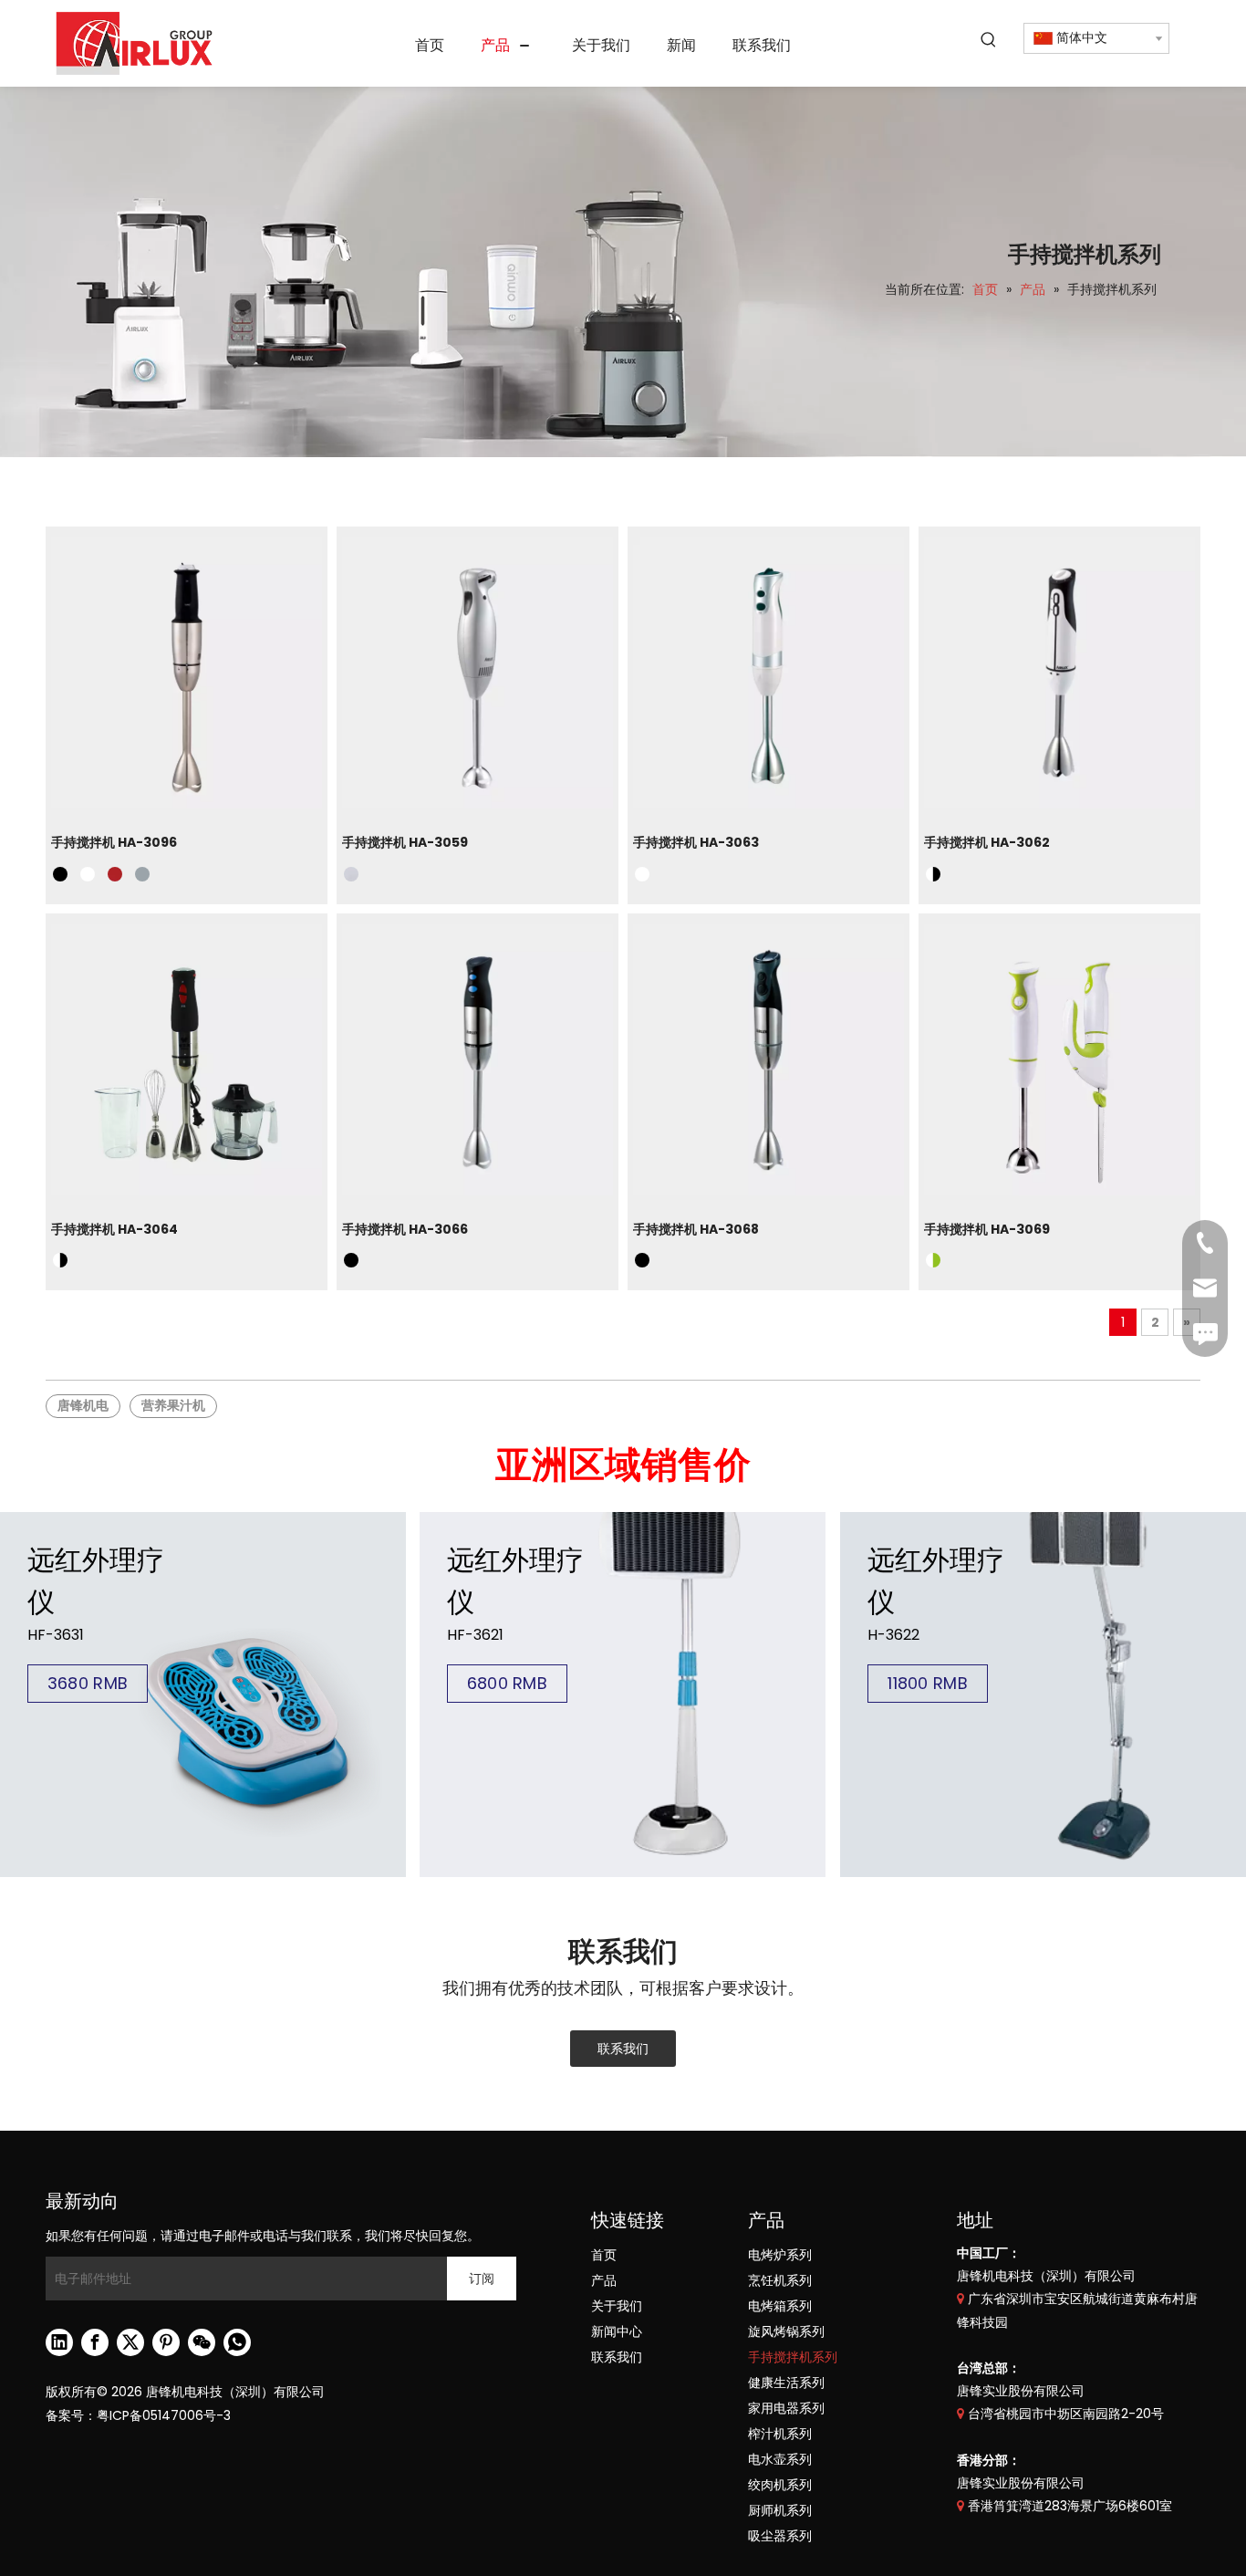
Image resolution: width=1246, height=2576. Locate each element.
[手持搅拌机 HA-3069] (1059, 1060)
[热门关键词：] (989, 40)
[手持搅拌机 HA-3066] (478, 1060)
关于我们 (617, 2306)
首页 (604, 2255)
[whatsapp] (237, 2342)
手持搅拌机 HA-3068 (696, 1229)
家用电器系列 (786, 2408)
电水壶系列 (780, 2459)
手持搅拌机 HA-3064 (114, 1229)
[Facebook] (95, 2342)
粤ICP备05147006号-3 (164, 2415)
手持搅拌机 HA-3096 (114, 842)
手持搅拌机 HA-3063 (696, 842)
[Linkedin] (59, 2342)
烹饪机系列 (780, 2280)
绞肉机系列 (780, 2485)
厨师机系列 (780, 2510)
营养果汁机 (173, 1405)
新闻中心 (617, 2331)
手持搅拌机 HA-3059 (405, 842)
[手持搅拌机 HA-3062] (1059, 673)
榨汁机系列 (780, 2434)
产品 (604, 2280)
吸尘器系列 (780, 2536)
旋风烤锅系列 (786, 2331)
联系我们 (623, 2049)
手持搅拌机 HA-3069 (987, 1229)
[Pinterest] (166, 2342)
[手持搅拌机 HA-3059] (478, 673)
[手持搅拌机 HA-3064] (187, 1060)
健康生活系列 (786, 2383)
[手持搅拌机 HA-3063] (768, 673)
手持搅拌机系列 (793, 2357)
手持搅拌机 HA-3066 (405, 1229)
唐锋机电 (83, 1405)
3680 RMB (88, 1683)
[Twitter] (130, 2342)
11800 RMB (928, 1683)
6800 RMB (507, 1683)
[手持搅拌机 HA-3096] (187, 673)
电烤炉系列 (780, 2255)
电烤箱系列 (780, 2306)
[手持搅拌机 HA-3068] (768, 1060)
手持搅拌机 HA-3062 (987, 842)
